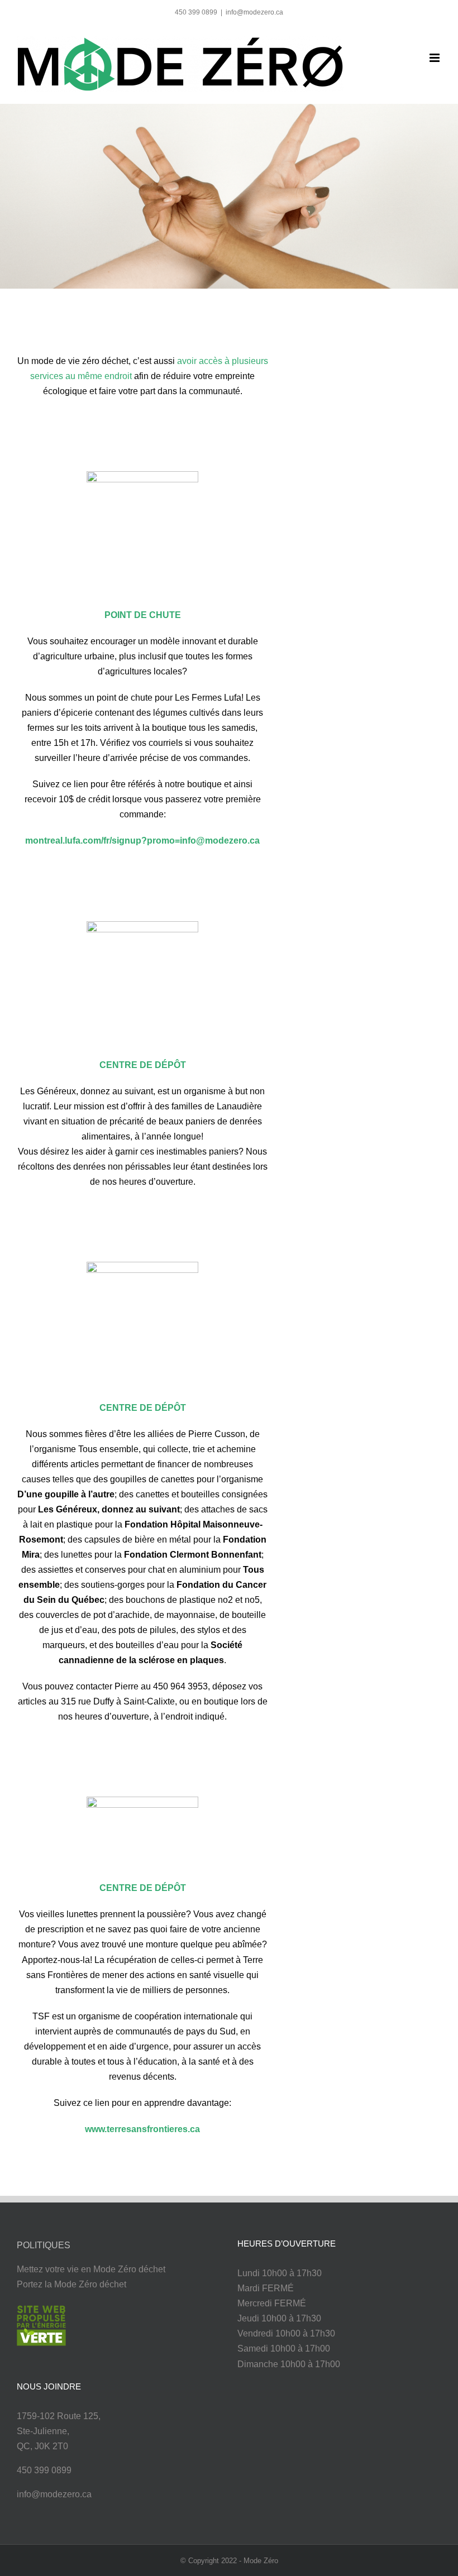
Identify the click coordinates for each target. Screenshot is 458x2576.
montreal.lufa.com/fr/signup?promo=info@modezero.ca (142, 841)
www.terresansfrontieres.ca (142, 2129)
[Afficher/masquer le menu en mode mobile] (435, 58)
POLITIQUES (44, 2245)
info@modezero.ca (254, 12)
